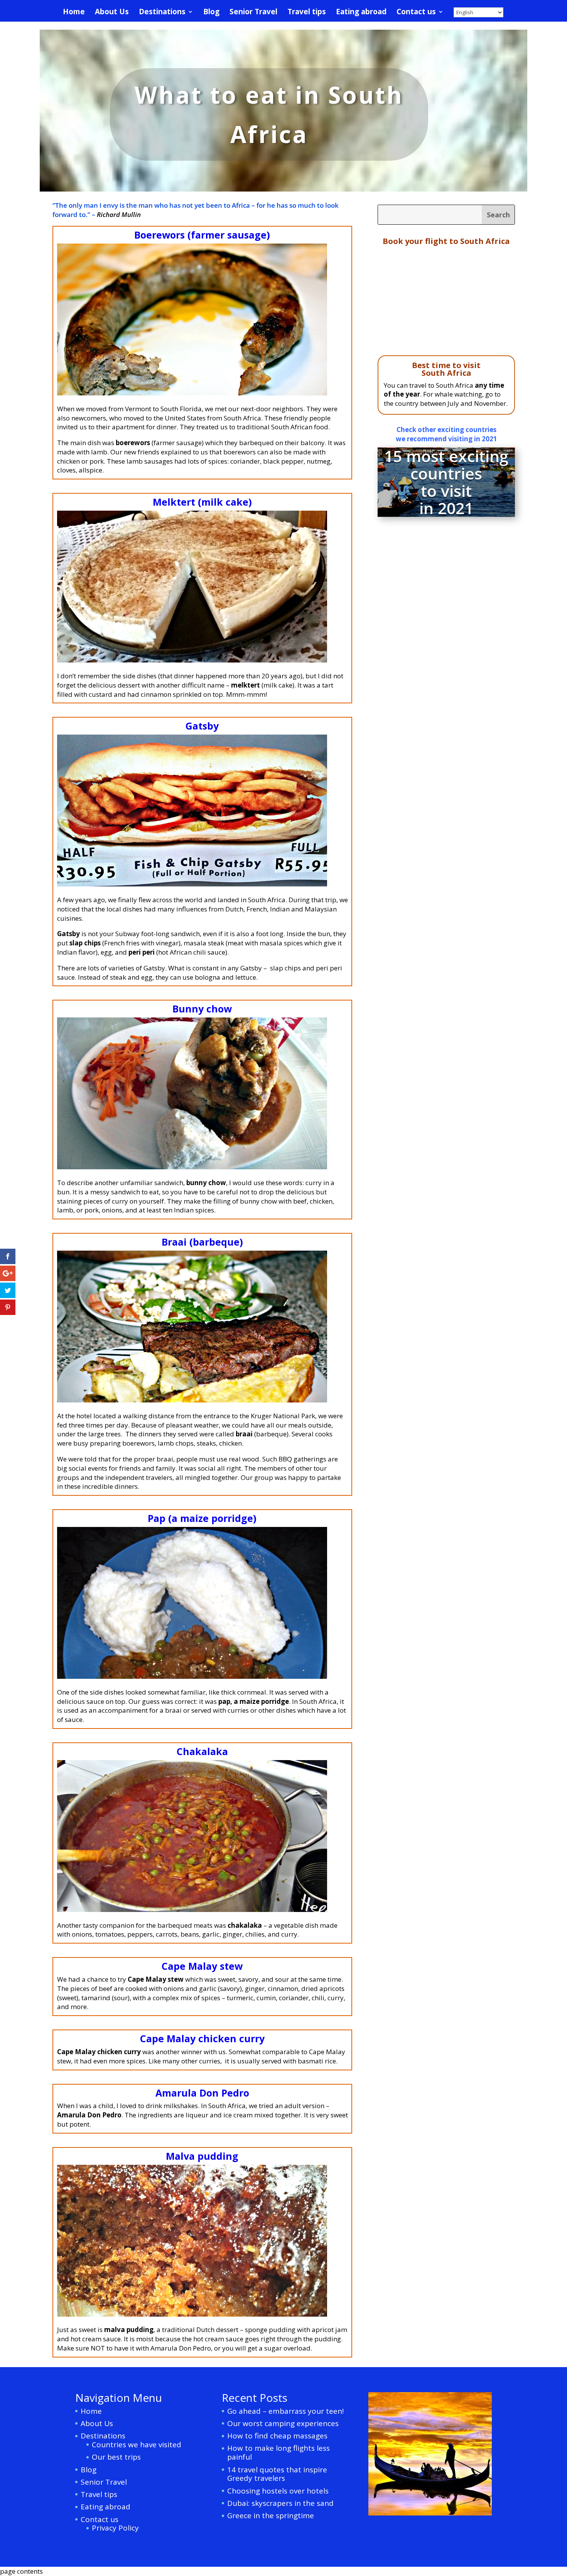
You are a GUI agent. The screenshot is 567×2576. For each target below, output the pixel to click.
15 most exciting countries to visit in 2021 (446, 482)
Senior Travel (253, 13)
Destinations (162, 13)
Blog (211, 13)
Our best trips (116, 2457)
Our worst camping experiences (283, 2423)
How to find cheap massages (277, 2436)
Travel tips (307, 13)
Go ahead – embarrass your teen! (285, 2411)
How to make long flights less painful (278, 2452)
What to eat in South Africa (269, 114)
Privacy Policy (115, 2528)
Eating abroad (361, 13)
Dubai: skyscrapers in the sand (280, 2503)
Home (74, 13)
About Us (112, 13)
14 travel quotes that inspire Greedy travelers (277, 2474)
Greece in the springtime (271, 2515)
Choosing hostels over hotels (278, 2491)
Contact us (416, 13)
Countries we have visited (137, 2445)
